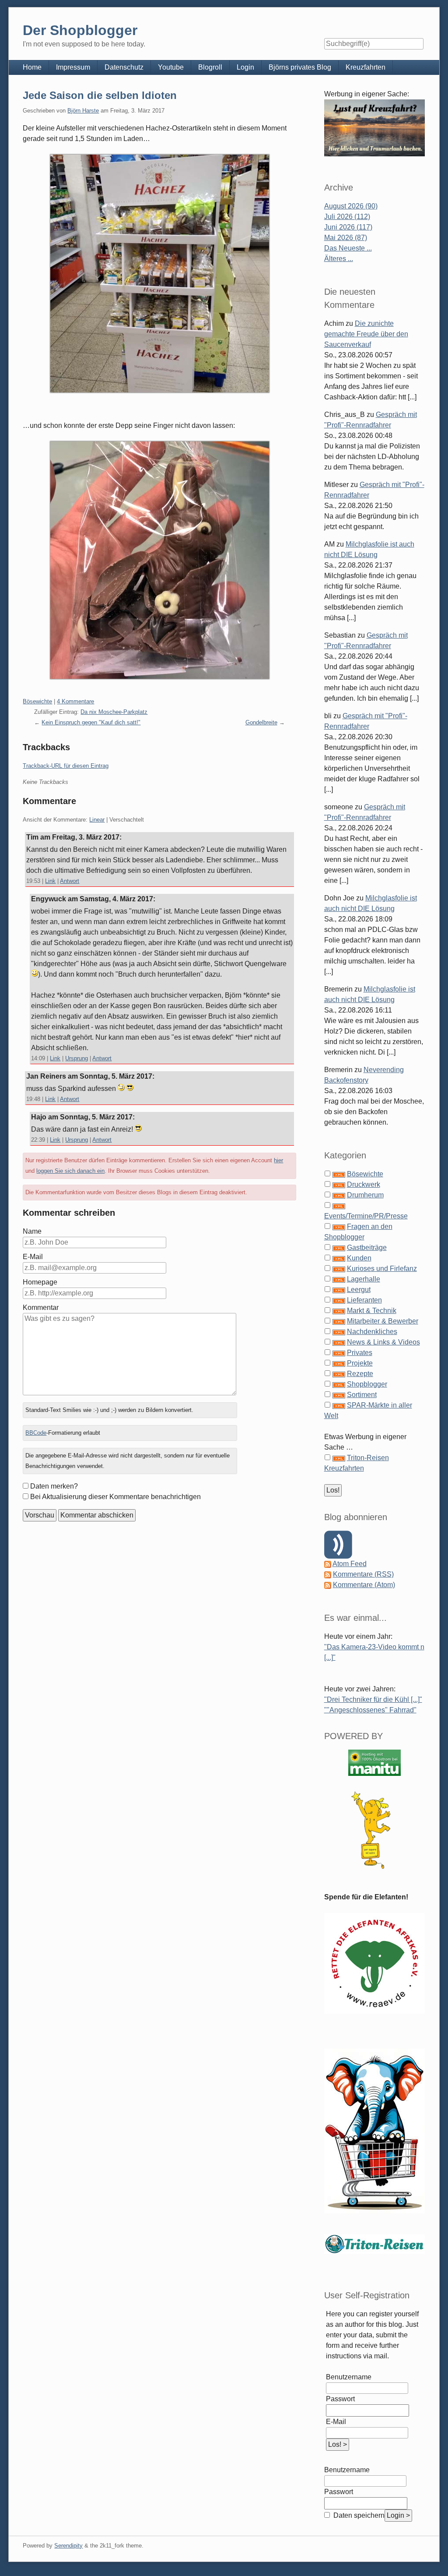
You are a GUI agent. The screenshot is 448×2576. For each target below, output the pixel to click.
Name (32, 1231)
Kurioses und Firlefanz (382, 1269)
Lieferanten (364, 1300)
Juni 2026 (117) (348, 227)
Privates (360, 1353)
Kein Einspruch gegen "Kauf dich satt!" (91, 722)
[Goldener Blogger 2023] (375, 1830)
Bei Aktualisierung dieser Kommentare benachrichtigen (115, 1497)
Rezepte (360, 1374)
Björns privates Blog (300, 67)
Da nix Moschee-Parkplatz (114, 712)
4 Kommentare (75, 701)
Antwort (70, 881)
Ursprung (77, 1058)
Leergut (359, 1290)
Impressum (73, 67)
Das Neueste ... (348, 248)
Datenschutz (124, 67)
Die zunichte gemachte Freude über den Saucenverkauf (366, 334)
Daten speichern (358, 2515)
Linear (97, 820)
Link (50, 881)
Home (32, 67)
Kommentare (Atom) (364, 1585)
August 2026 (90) (351, 206)
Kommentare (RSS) (363, 1574)
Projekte (360, 1363)
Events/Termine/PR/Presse (366, 1216)
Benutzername (349, 2377)
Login (245, 67)
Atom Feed (350, 1564)
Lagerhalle (364, 1279)
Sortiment (362, 1395)
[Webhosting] (374, 1763)
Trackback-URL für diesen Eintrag (66, 766)
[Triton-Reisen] (374, 2243)
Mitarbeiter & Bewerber (383, 1321)
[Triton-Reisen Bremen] (375, 128)
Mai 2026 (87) (346, 238)
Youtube (171, 67)
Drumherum (365, 1195)
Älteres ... (339, 259)
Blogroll (210, 67)
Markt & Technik (372, 1311)
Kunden (359, 1258)
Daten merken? (54, 1486)
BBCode (36, 1433)
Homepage (40, 1282)
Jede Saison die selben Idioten (100, 95)
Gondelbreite (261, 722)
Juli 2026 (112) (347, 217)
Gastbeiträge (367, 1247)
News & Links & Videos (383, 1342)
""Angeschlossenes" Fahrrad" (370, 1710)
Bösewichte (37, 701)
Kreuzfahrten (366, 67)
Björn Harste (83, 111)
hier (278, 1160)
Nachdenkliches (372, 1332)
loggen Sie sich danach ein (70, 1171)
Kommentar (41, 1307)
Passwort (340, 2399)
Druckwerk (364, 1184)
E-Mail (33, 1257)
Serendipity (68, 2546)
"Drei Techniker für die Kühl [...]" (373, 1699)
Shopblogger (367, 1384)
